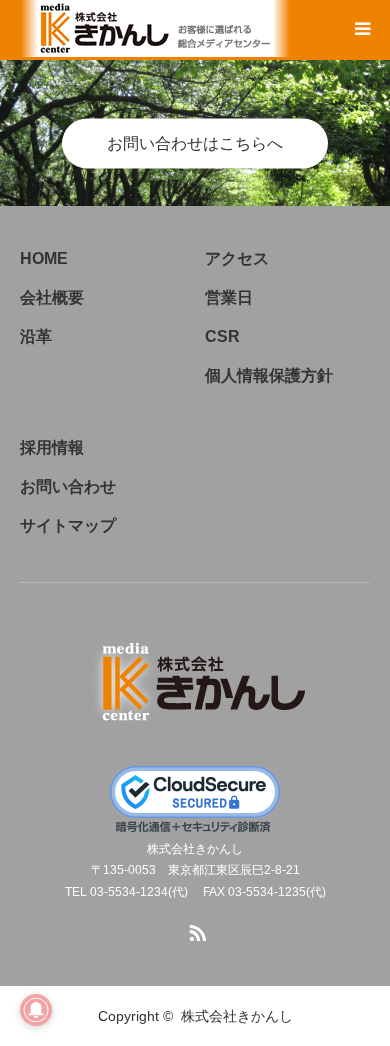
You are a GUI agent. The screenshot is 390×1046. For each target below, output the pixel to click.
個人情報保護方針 (269, 375)
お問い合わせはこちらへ (195, 143)
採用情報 (52, 447)
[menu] (362, 28)
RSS (195, 929)
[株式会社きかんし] (195, 678)
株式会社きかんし (237, 1016)
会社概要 (52, 297)
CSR (222, 336)
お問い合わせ (68, 486)
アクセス (237, 258)
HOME (44, 258)
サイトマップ (68, 525)
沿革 (36, 336)
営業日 (229, 297)
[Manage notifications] (36, 1010)
